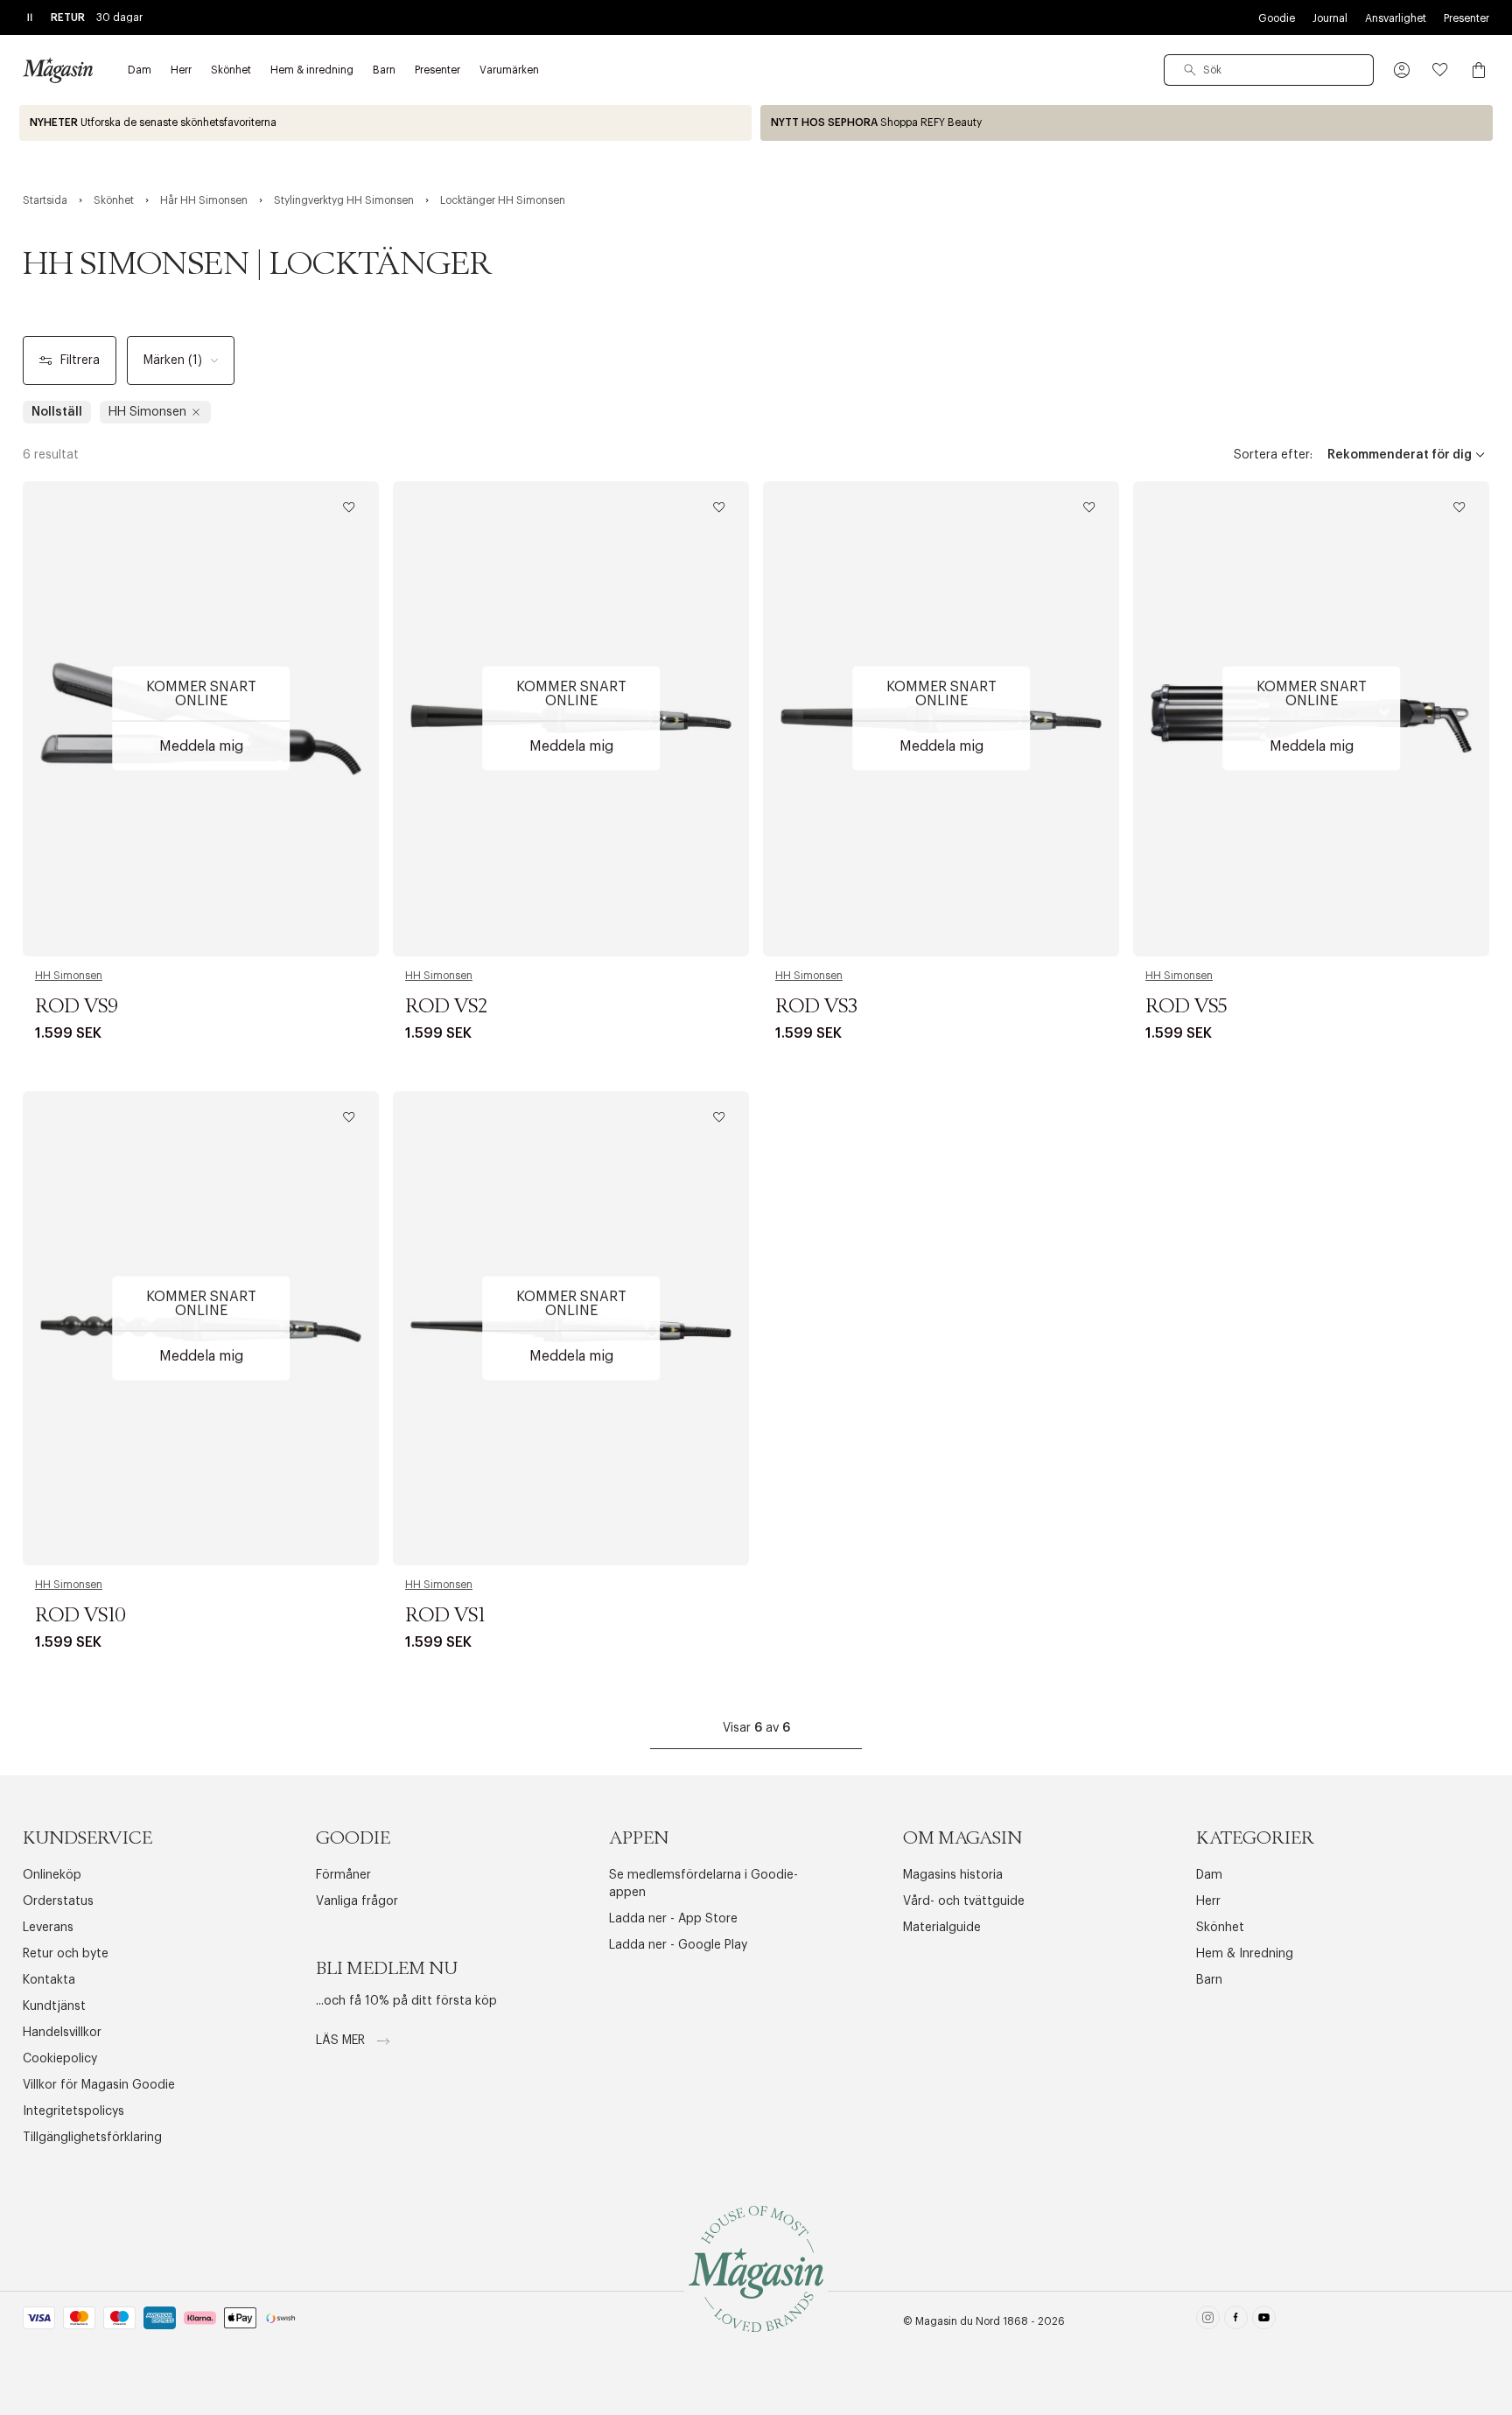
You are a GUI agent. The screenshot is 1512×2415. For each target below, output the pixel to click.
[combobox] (1269, 70)
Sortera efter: (1273, 455)
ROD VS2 (446, 1007)
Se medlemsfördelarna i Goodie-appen (703, 1884)
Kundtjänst (54, 2006)
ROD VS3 (816, 1007)
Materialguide (942, 1928)
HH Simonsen (69, 976)
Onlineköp (52, 1875)
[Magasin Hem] (58, 70)
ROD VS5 (1186, 1007)
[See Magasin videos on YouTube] (1264, 2321)
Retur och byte (66, 1954)
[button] (1402, 70)
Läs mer (342, 2040)
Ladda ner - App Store (673, 1919)
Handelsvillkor (62, 2033)
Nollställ (57, 412)
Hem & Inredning (1245, 1954)
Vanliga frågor (357, 1901)
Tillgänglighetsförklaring (92, 2138)
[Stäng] (1032, 1296)
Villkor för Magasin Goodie (99, 2085)
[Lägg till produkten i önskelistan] (349, 507)
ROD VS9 (77, 1007)
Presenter (1466, 18)
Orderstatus (58, 1901)
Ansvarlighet (1396, 18)
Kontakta (49, 1980)
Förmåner (343, 1875)
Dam (1209, 1875)
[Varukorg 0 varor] (1479, 70)
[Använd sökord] (1190, 70)
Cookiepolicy (60, 2059)
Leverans (48, 1928)
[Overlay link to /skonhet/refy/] (1127, 123)
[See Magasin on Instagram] (1208, 2321)
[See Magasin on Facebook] (1236, 2321)
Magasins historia (953, 1875)
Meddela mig (201, 746)
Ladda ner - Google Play (678, 1945)
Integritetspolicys (73, 2111)
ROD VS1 (445, 1616)
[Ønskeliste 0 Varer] (1440, 70)
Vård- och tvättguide (964, 1901)
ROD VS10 (80, 1616)
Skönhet (1220, 1928)
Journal (1330, 18)
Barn (1209, 1980)
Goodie (1277, 18)
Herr (1208, 1901)
